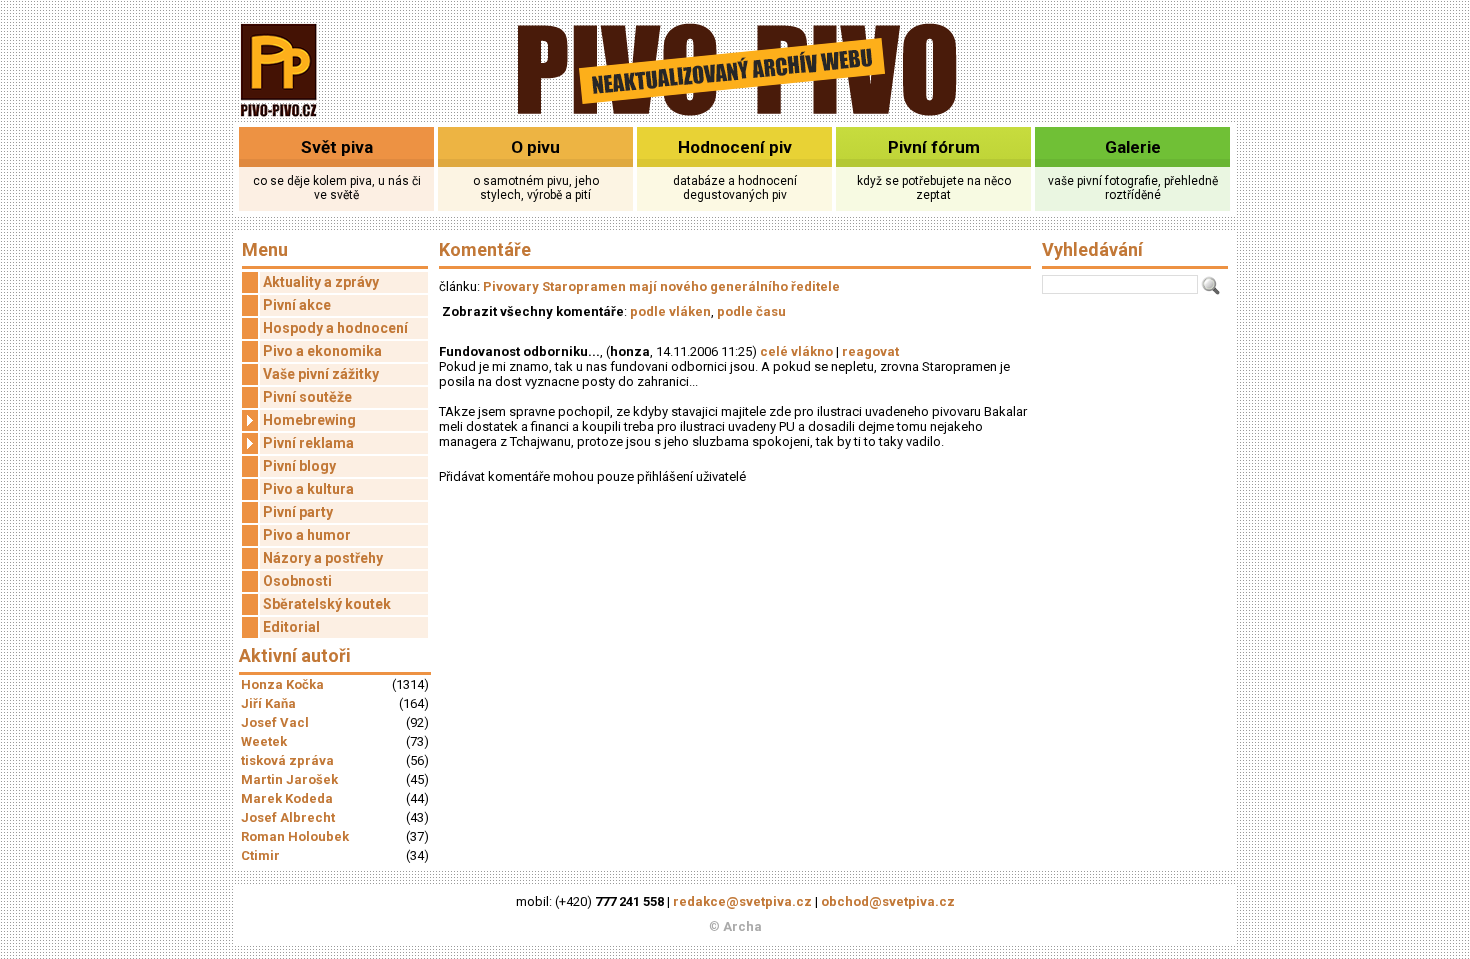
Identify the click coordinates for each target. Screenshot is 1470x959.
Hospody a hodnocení (335, 328)
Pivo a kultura (308, 489)
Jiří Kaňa (268, 703)
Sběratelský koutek (327, 604)
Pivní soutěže (307, 397)
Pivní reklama (308, 443)
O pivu (535, 147)
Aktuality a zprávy (321, 282)
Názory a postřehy (323, 558)
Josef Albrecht (288, 817)
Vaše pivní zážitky (321, 374)
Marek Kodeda (287, 798)
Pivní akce (297, 305)
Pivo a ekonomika (322, 351)
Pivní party (298, 512)
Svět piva (337, 147)
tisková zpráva (287, 760)
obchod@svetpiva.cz (888, 901)
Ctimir (260, 855)
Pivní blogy (299, 466)
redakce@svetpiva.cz (742, 901)
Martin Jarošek (289, 779)
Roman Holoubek (295, 836)
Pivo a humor (307, 535)
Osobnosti (297, 581)
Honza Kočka (282, 684)
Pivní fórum (934, 147)
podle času (751, 311)
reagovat (870, 351)
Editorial (291, 627)
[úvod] (279, 118)
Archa (742, 926)
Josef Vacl (275, 722)
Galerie (1133, 147)
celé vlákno (796, 351)
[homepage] (735, 112)
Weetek (264, 741)
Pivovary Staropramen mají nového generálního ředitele (661, 286)
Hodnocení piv (735, 147)
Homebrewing (309, 420)
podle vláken (670, 311)
